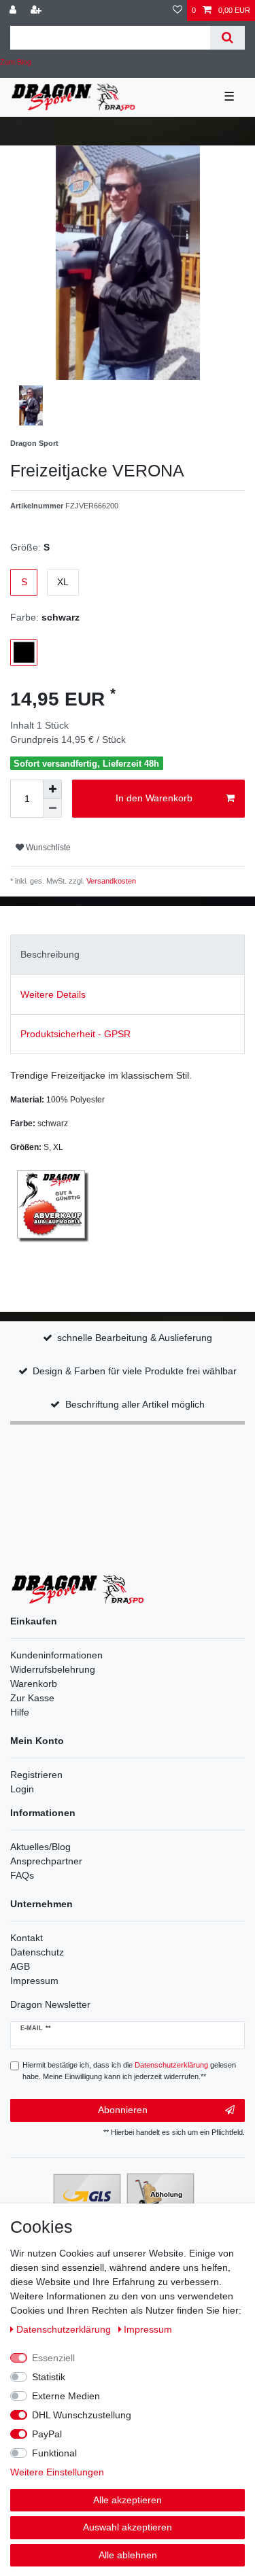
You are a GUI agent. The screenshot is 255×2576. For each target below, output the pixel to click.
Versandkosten (110, 881)
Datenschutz (37, 1952)
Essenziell (53, 2358)
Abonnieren (123, 2110)
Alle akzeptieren (128, 2500)
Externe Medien (66, 2396)
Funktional (54, 2453)
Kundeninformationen (56, 1655)
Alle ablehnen (128, 2555)
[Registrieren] (37, 11)
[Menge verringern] (52, 808)
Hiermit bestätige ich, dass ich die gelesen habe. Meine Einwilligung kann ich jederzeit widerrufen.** (129, 2071)
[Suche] (227, 38)
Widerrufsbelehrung (53, 1669)
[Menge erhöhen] (52, 789)
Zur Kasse (32, 1698)
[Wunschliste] (177, 11)
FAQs (22, 1875)
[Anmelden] (14, 11)
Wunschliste (47, 848)
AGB (20, 1966)
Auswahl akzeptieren (128, 2527)
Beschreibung (50, 954)
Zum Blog (16, 62)
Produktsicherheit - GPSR (75, 1034)
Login (22, 1789)
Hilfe (20, 1712)
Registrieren (36, 1775)
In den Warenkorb (154, 798)
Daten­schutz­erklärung (65, 2329)
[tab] (128, 955)
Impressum (34, 1981)
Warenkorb (34, 1684)
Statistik (49, 2377)
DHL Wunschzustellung (82, 2415)
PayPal (47, 2434)
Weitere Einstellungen (57, 2472)
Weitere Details (53, 994)
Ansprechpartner (46, 1861)
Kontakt (27, 1938)
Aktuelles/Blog (40, 1847)
